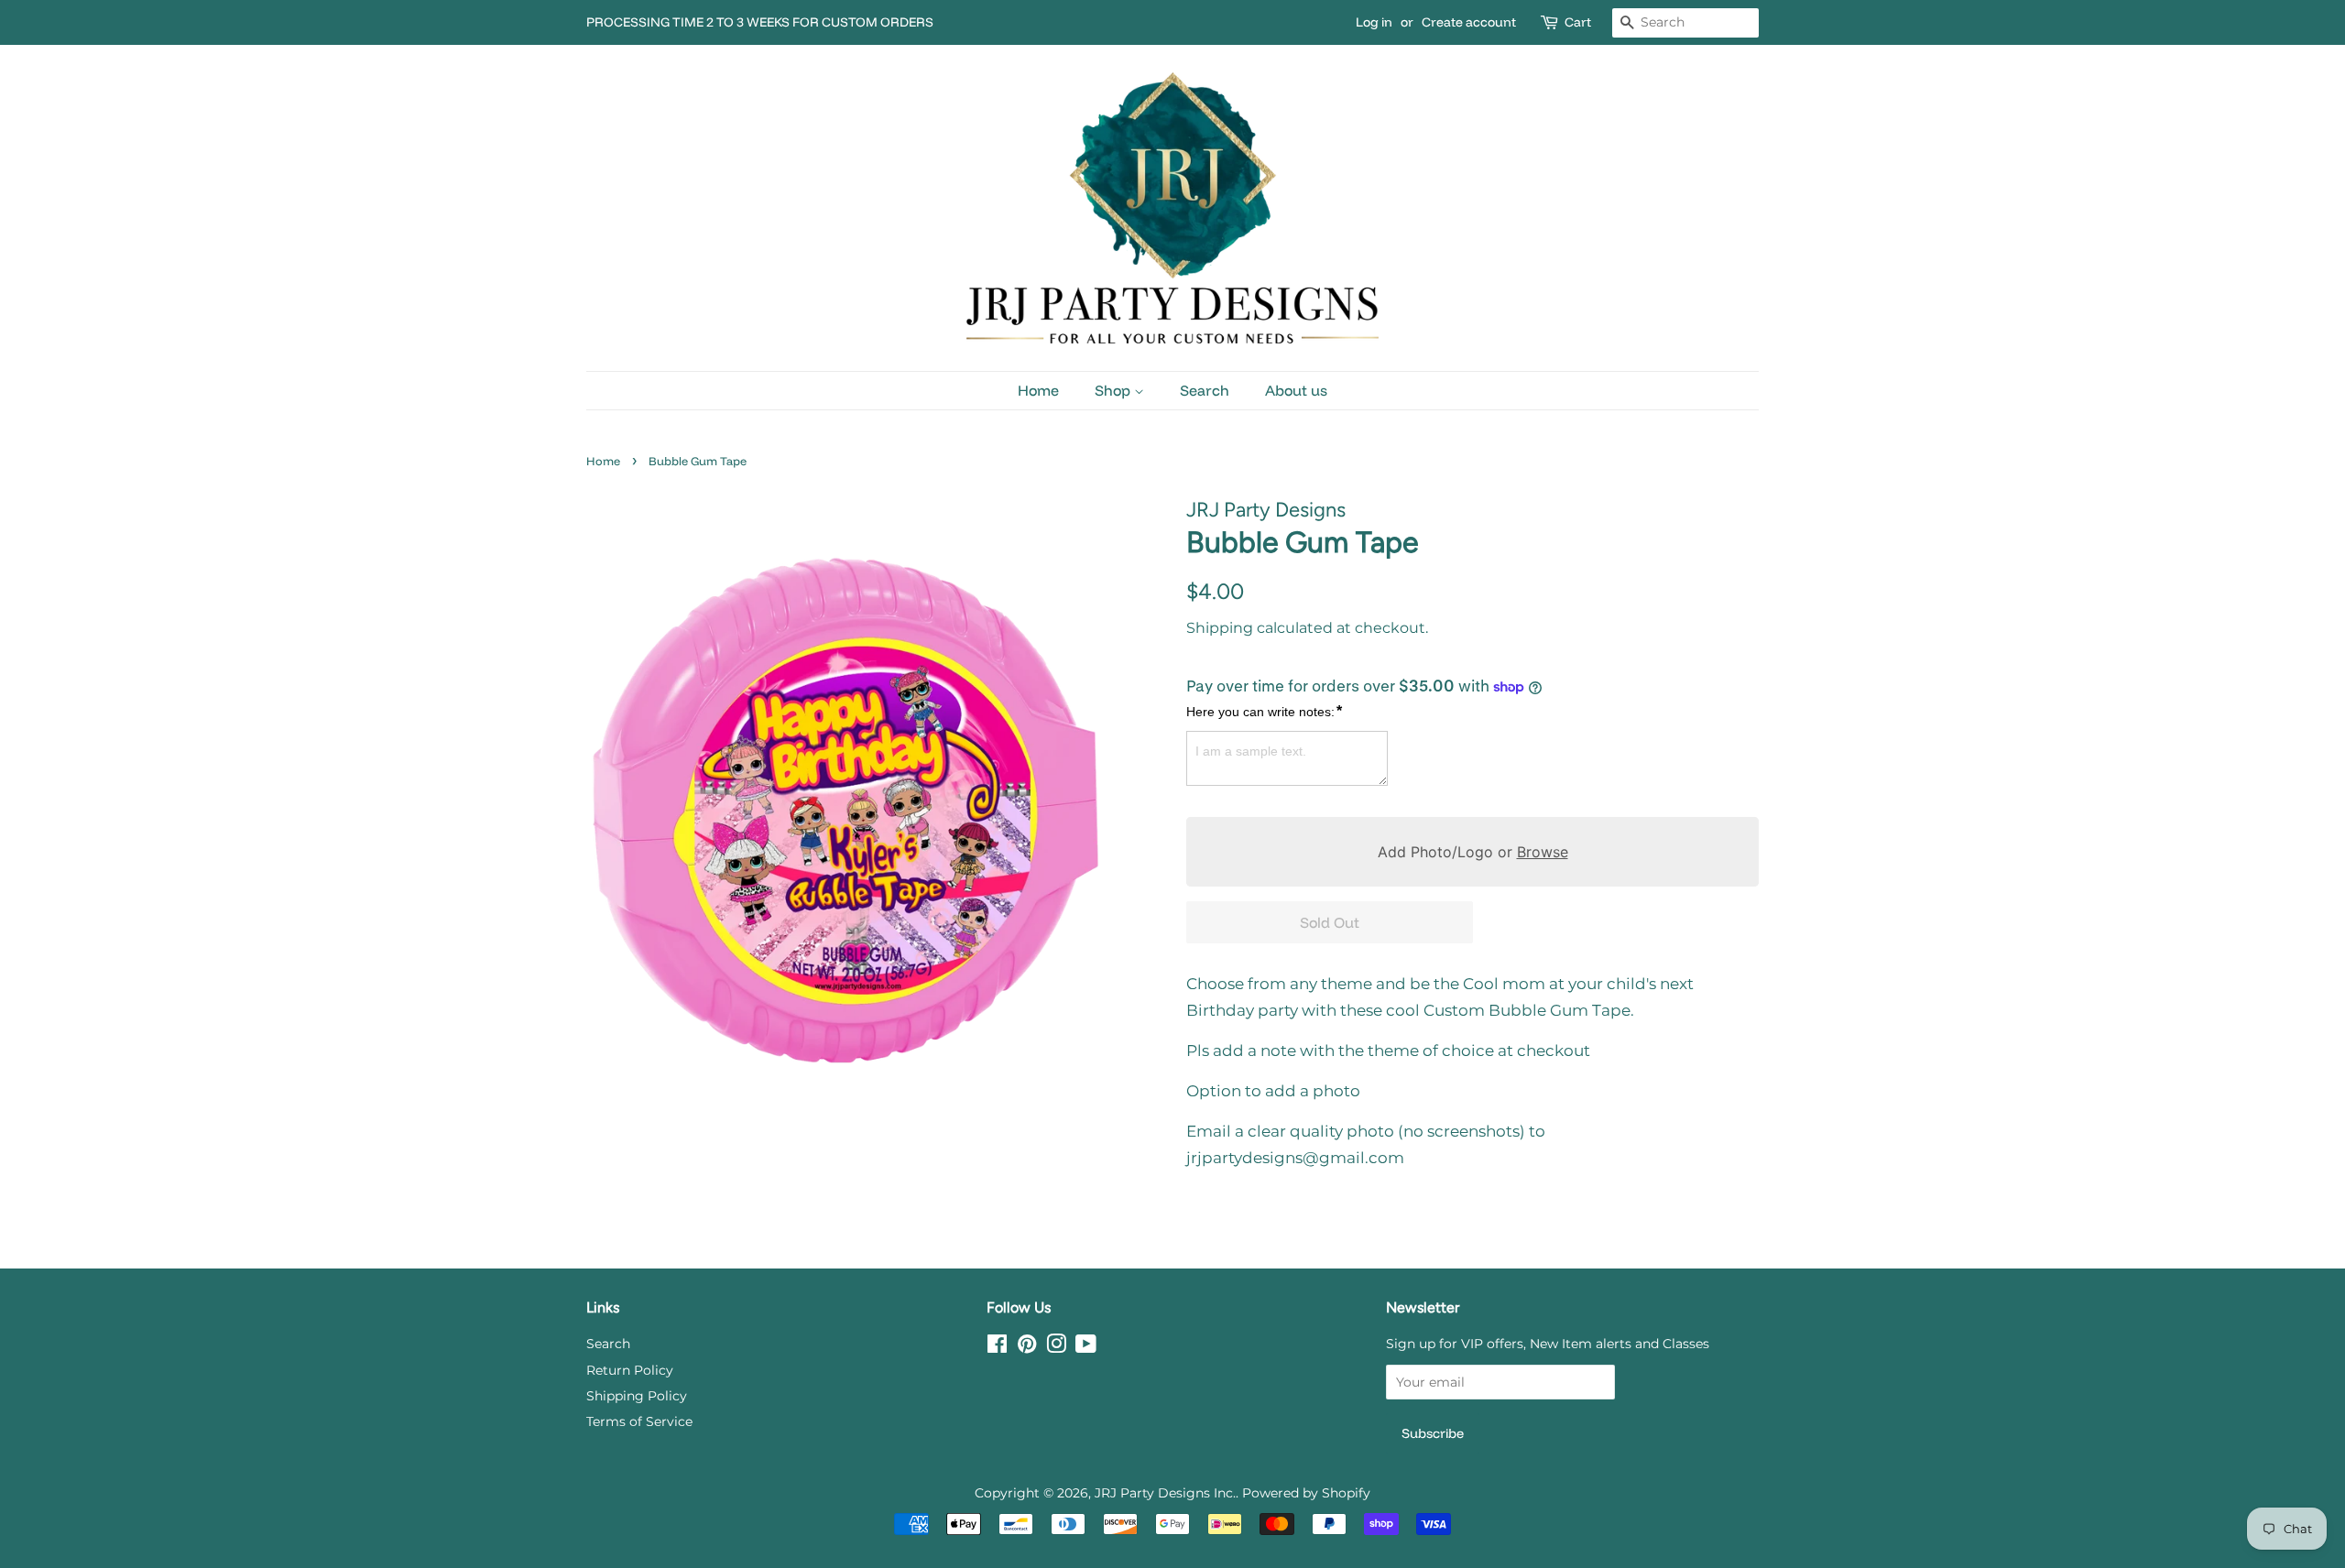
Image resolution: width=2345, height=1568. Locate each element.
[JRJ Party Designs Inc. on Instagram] (1056, 1347)
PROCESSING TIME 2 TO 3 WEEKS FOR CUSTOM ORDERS (760, 22)
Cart (1578, 22)
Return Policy (630, 1370)
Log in (1374, 22)
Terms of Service (639, 1421)
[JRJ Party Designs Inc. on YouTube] (1086, 1347)
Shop (1114, 390)
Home (1038, 390)
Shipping (1220, 628)
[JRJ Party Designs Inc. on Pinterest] (1027, 1347)
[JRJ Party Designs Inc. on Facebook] (997, 1347)
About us (1296, 390)
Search (1205, 390)
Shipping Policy (637, 1396)
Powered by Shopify (1306, 1493)
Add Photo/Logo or (1473, 852)
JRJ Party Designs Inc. (1165, 1493)
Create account (1469, 22)
